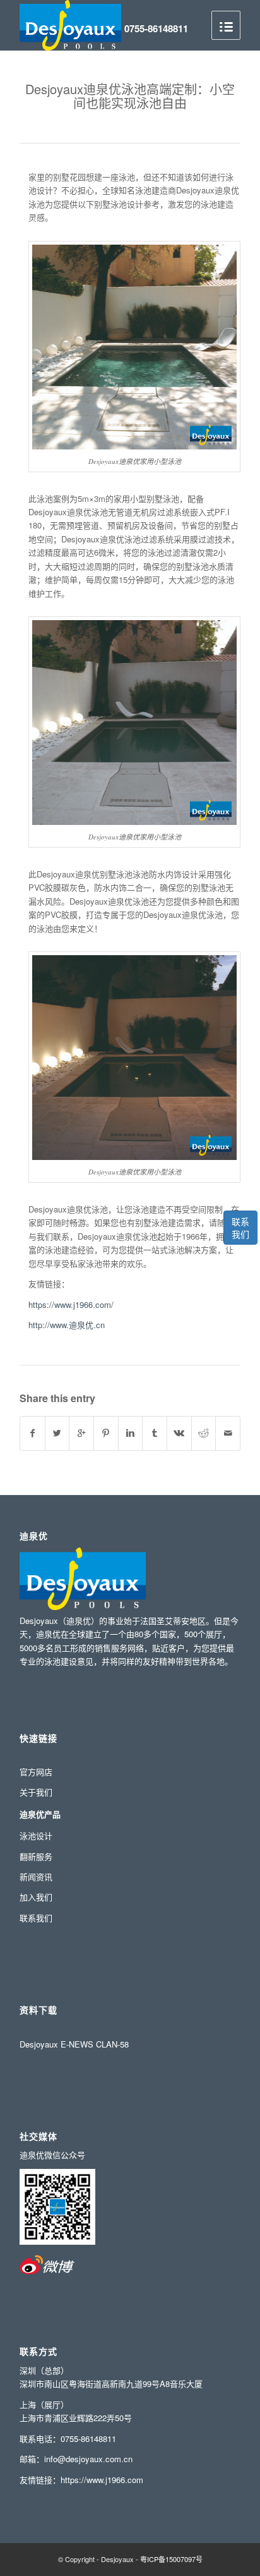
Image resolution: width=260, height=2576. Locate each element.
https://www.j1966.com (102, 2480)
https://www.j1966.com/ (71, 1304)
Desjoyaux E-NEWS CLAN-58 (74, 2044)
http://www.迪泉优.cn (67, 1325)
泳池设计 (36, 1835)
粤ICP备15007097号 (171, 2559)
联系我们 (240, 1228)
